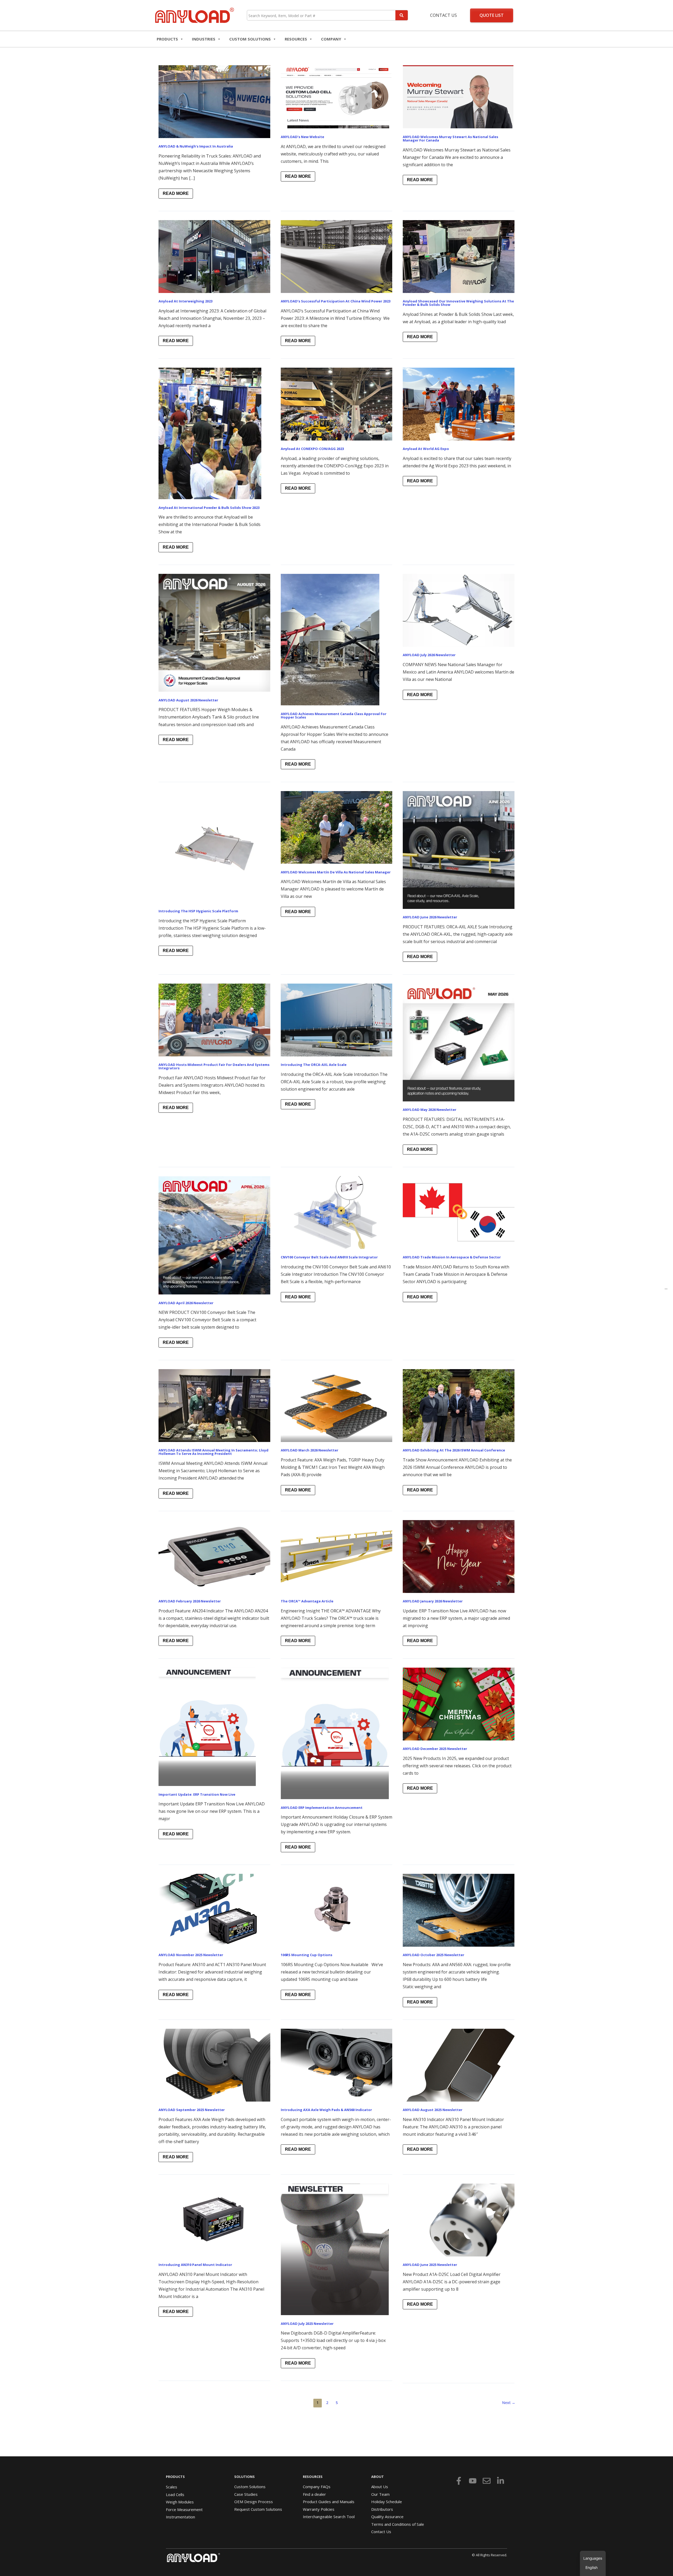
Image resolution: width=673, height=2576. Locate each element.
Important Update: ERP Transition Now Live (197, 1794)
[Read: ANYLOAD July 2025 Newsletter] (335, 2249)
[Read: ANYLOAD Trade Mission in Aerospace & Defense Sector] (459, 1212)
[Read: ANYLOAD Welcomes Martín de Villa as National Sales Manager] (337, 827)
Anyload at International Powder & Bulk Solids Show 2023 (209, 508)
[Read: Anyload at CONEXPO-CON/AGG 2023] (337, 404)
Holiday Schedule (387, 2502)
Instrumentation (180, 2517)
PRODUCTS (175, 2477)
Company (331, 39)
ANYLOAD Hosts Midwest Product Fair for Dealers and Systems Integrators (214, 1066)
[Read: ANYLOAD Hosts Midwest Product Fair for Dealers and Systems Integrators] (214, 1019)
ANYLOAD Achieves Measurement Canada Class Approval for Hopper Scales (334, 715)
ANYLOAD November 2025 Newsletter (191, 1955)
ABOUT (378, 2477)
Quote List (492, 15)
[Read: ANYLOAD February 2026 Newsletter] (214, 1556)
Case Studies (246, 2494)
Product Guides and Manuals (329, 2502)
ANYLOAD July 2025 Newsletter (307, 2324)
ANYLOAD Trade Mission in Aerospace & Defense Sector (452, 1257)
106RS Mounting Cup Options (307, 1955)
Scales (172, 2487)
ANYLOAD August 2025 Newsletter (433, 2110)
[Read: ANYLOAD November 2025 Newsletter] (214, 1910)
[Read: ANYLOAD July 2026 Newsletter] (459, 610)
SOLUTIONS (244, 2477)
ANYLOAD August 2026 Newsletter (188, 700)
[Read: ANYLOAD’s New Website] (336, 96)
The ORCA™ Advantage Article (307, 1601)
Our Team (380, 2494)
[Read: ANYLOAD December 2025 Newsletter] (459, 1704)
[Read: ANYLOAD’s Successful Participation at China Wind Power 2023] (337, 256)
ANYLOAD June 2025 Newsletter (430, 2265)
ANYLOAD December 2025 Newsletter (435, 1749)
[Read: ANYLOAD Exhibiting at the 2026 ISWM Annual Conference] (459, 1405)
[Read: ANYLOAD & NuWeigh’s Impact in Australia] (214, 101)
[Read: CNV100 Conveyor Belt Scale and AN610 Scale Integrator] (337, 1212)
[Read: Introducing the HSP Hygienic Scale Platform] (214, 846)
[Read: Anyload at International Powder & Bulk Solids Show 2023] (210, 433)
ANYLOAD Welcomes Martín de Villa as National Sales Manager (336, 872)
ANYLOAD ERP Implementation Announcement (322, 1808)
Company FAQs (317, 2487)
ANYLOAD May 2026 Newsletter (430, 1110)
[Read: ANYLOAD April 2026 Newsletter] (214, 1235)
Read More (176, 192)
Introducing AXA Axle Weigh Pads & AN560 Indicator (326, 2110)
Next (509, 2403)
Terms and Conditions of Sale (398, 2524)
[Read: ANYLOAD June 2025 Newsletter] (459, 2220)
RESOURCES (296, 39)
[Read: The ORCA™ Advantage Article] (337, 1556)
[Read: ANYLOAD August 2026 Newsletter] (214, 632)
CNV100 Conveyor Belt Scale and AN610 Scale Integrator (329, 1257)
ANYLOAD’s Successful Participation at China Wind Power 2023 (336, 301)
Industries (204, 39)
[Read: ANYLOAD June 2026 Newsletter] (459, 849)
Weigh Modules (180, 2502)
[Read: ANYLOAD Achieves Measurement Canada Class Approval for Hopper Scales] (330, 639)
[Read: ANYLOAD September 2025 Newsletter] (214, 2065)
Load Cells (175, 2494)
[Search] (402, 15)
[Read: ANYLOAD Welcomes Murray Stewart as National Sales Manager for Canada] (458, 96)
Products (167, 39)
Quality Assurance (387, 2517)
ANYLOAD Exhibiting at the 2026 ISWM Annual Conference (454, 1450)
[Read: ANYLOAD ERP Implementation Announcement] (335, 1733)
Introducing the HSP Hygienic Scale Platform (198, 911)
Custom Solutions (250, 39)
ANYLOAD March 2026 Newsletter (310, 1450)
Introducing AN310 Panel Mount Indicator (195, 2265)
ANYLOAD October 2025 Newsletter (434, 1955)
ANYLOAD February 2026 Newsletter (190, 1601)
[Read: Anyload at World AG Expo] (459, 404)
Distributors (382, 2509)
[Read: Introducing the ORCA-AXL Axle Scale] (337, 1019)
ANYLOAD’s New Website (302, 137)
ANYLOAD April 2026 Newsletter (186, 1303)
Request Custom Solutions (258, 2509)
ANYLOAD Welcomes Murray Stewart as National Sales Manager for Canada (450, 138)
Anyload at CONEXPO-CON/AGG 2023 (312, 449)
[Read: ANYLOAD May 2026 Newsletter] (459, 1042)
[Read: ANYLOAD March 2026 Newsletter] (337, 1405)
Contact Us (443, 15)
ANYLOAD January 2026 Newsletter (433, 1601)
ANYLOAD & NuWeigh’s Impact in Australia (196, 146)
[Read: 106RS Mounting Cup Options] (337, 1910)
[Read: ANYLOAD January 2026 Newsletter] (459, 1556)
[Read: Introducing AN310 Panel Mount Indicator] (214, 2220)
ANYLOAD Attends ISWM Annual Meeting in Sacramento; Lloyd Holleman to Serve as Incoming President (213, 1452)
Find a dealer (314, 2494)
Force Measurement (184, 2509)
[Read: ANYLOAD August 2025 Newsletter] (459, 2065)
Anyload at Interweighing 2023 (185, 301)
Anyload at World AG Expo (426, 449)
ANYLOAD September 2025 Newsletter (192, 2110)
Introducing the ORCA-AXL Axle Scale (314, 1065)
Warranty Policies (319, 2509)
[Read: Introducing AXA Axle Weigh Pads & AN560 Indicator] (337, 2065)
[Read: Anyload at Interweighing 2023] (214, 256)
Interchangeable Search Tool (329, 2517)
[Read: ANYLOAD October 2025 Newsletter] (459, 1910)
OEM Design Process (254, 2502)
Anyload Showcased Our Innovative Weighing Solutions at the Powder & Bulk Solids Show (458, 303)
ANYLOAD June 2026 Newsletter (430, 917)
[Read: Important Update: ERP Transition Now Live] (207, 1726)
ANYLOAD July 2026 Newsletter (429, 655)
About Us (380, 2487)
